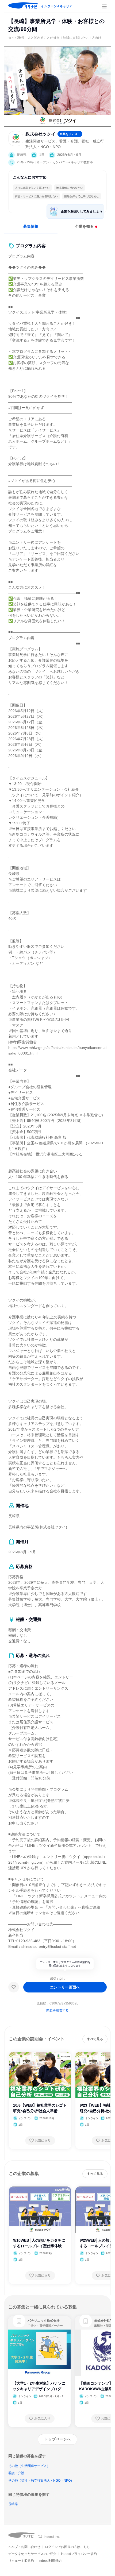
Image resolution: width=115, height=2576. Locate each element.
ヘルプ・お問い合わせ (24, 2547)
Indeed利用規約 (50, 2561)
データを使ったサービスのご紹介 (32, 2554)
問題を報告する (57, 2010)
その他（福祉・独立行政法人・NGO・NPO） (41, 2481)
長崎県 (13, 2504)
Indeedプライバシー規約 (79, 2554)
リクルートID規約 (21, 2561)
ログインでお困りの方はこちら (67, 2547)
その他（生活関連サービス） (29, 2466)
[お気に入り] (14, 1987)
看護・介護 (16, 2473)
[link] (19, 2321)
